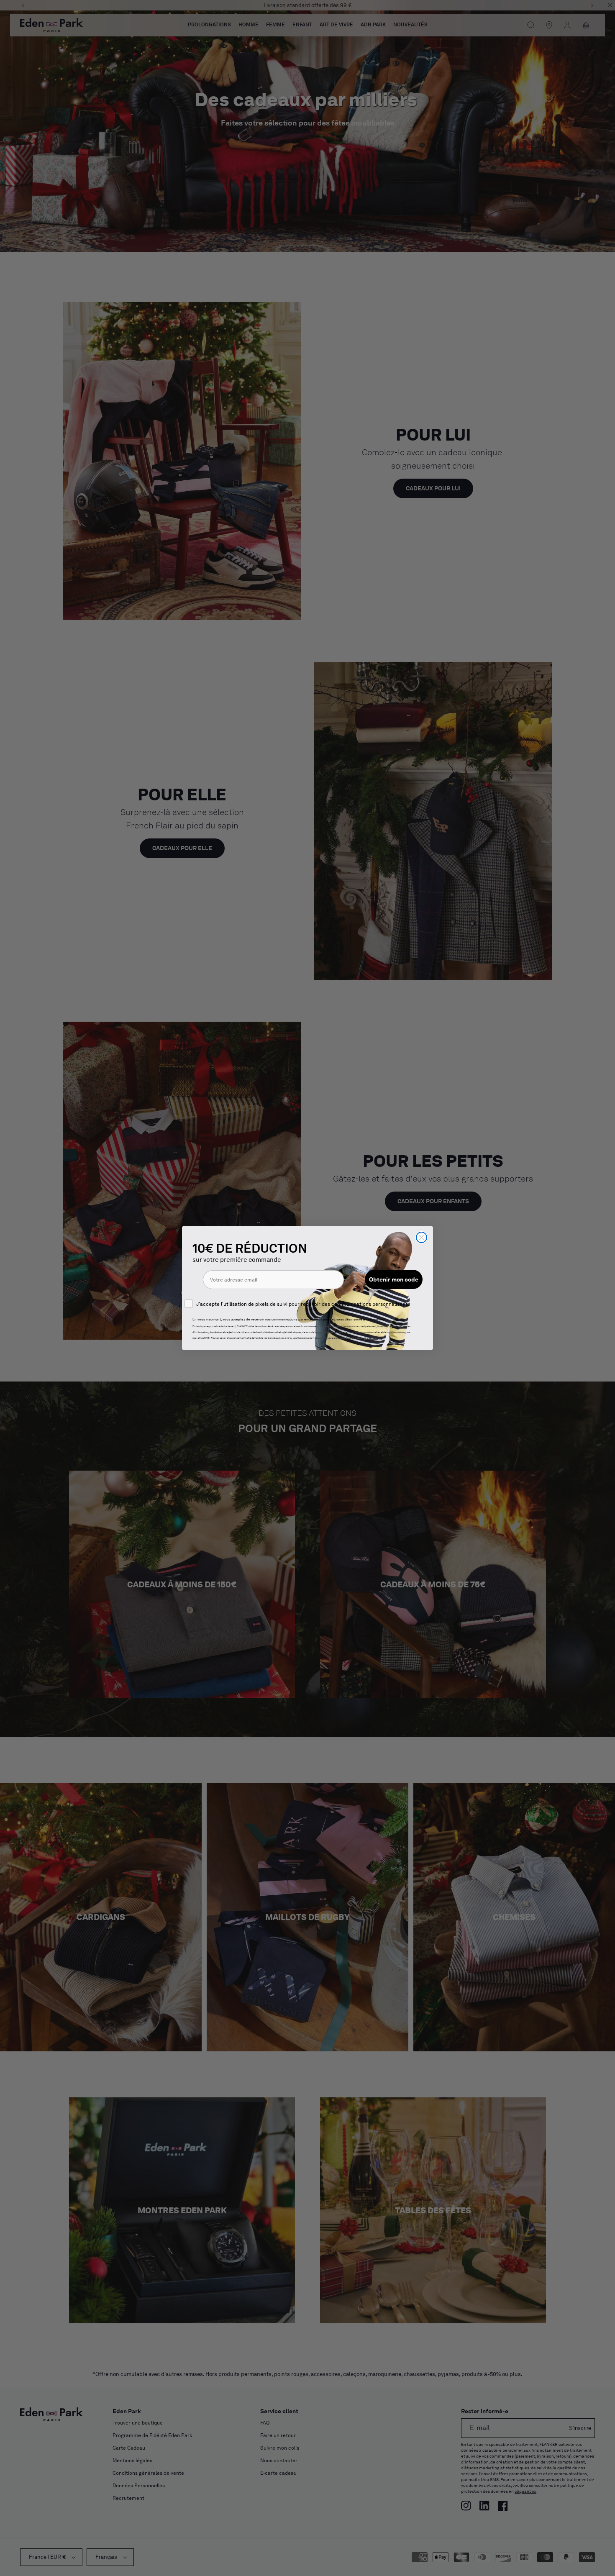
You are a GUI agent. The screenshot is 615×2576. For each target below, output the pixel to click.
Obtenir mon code (394, 1279)
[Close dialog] (422, 1237)
